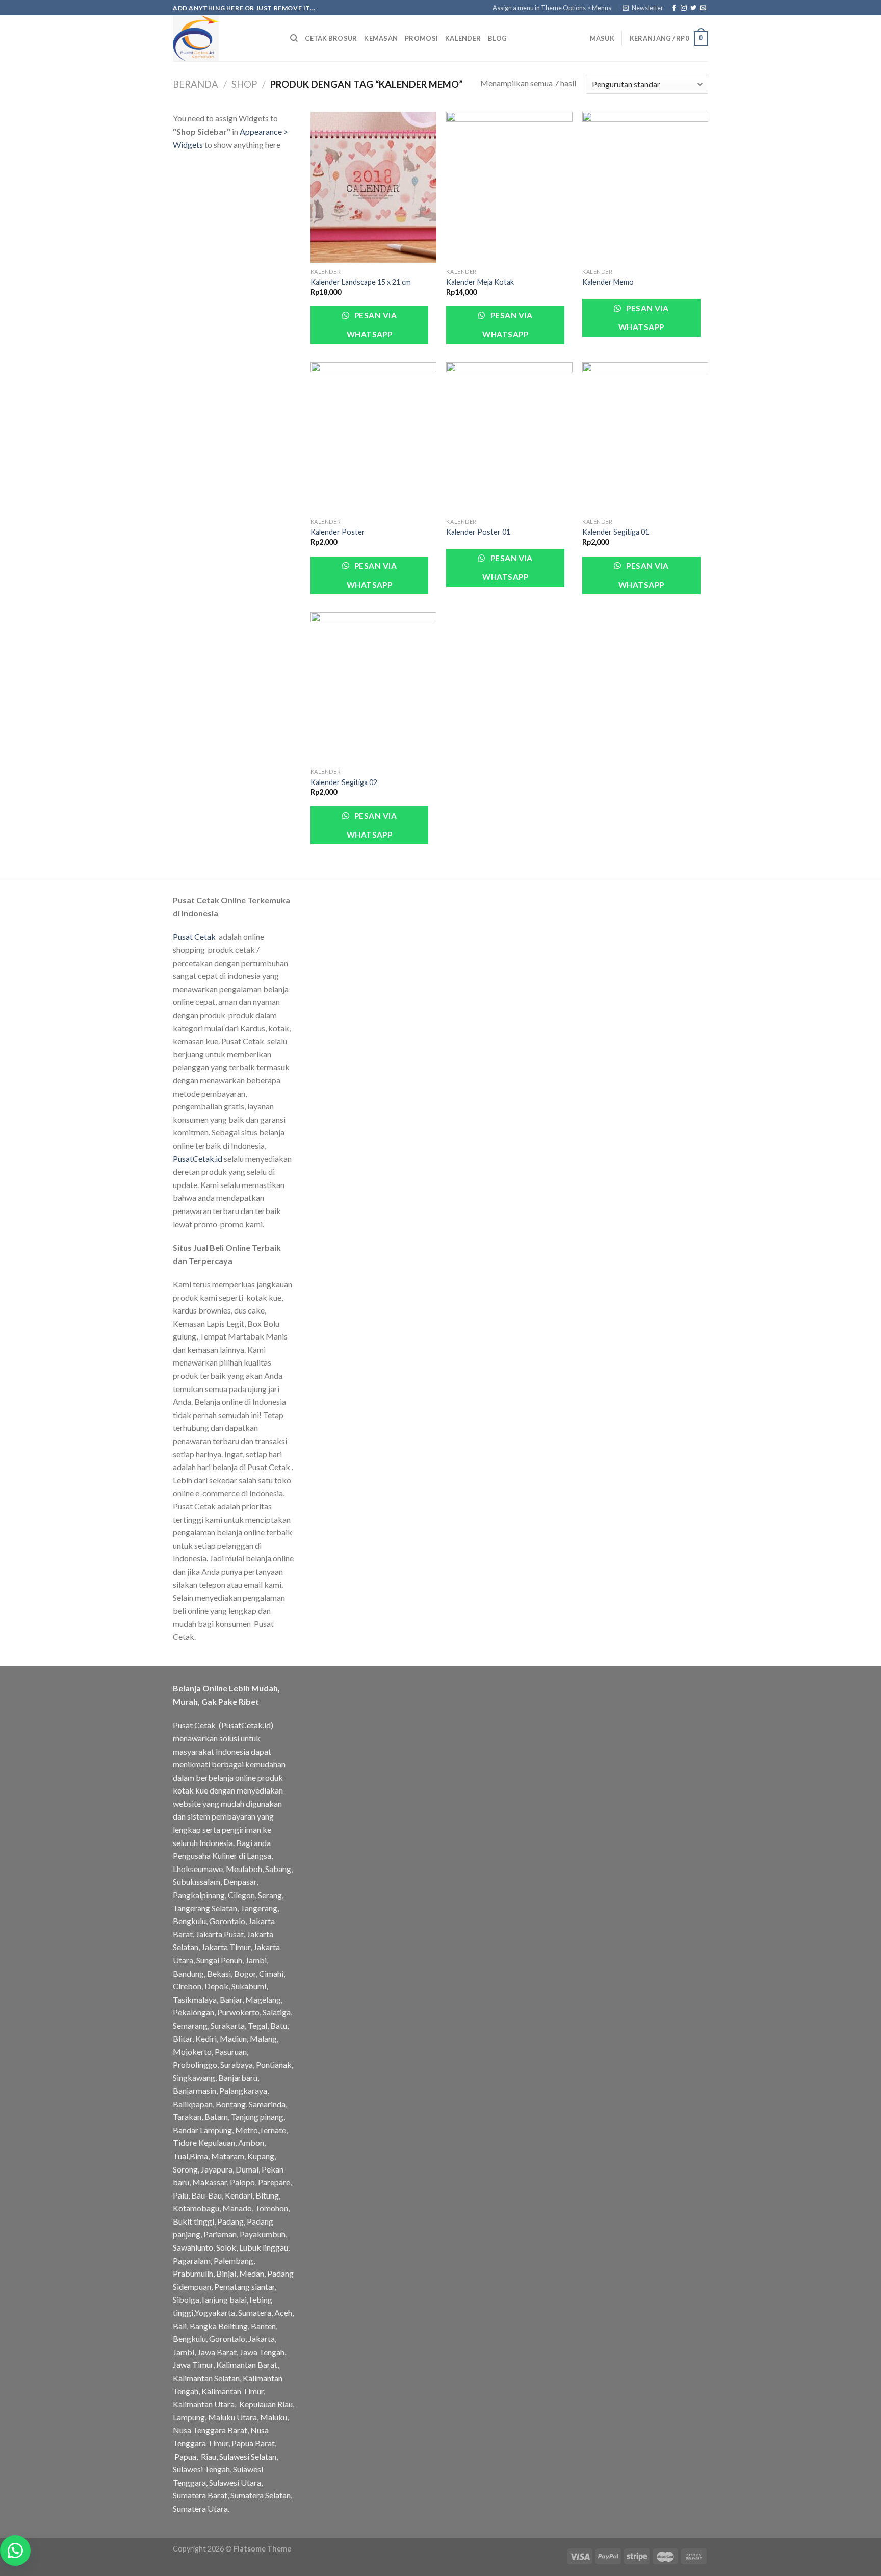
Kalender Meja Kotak (480, 282)
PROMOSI (421, 38)
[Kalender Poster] (373, 438)
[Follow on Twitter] (693, 8)
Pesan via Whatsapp (372, 325)
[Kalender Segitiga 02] (373, 688)
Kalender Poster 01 (478, 532)
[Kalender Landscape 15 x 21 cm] (373, 187)
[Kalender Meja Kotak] (509, 187)
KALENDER (463, 38)
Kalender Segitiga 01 (616, 532)
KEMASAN (381, 38)
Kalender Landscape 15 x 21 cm (361, 282)
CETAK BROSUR (331, 38)
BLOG (497, 38)
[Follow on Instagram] (684, 8)
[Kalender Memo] (645, 187)
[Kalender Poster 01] (509, 438)
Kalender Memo (608, 282)
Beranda (196, 84)
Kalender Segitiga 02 (344, 782)
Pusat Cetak (194, 936)
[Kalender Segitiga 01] (645, 438)
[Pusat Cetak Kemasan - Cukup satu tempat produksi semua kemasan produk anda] (224, 38)
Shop (244, 84)
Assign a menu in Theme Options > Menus (552, 8)
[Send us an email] (703, 8)
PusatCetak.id (198, 1159)
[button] (15, 2550)
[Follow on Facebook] (674, 8)
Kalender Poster (338, 532)
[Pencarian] (294, 38)
